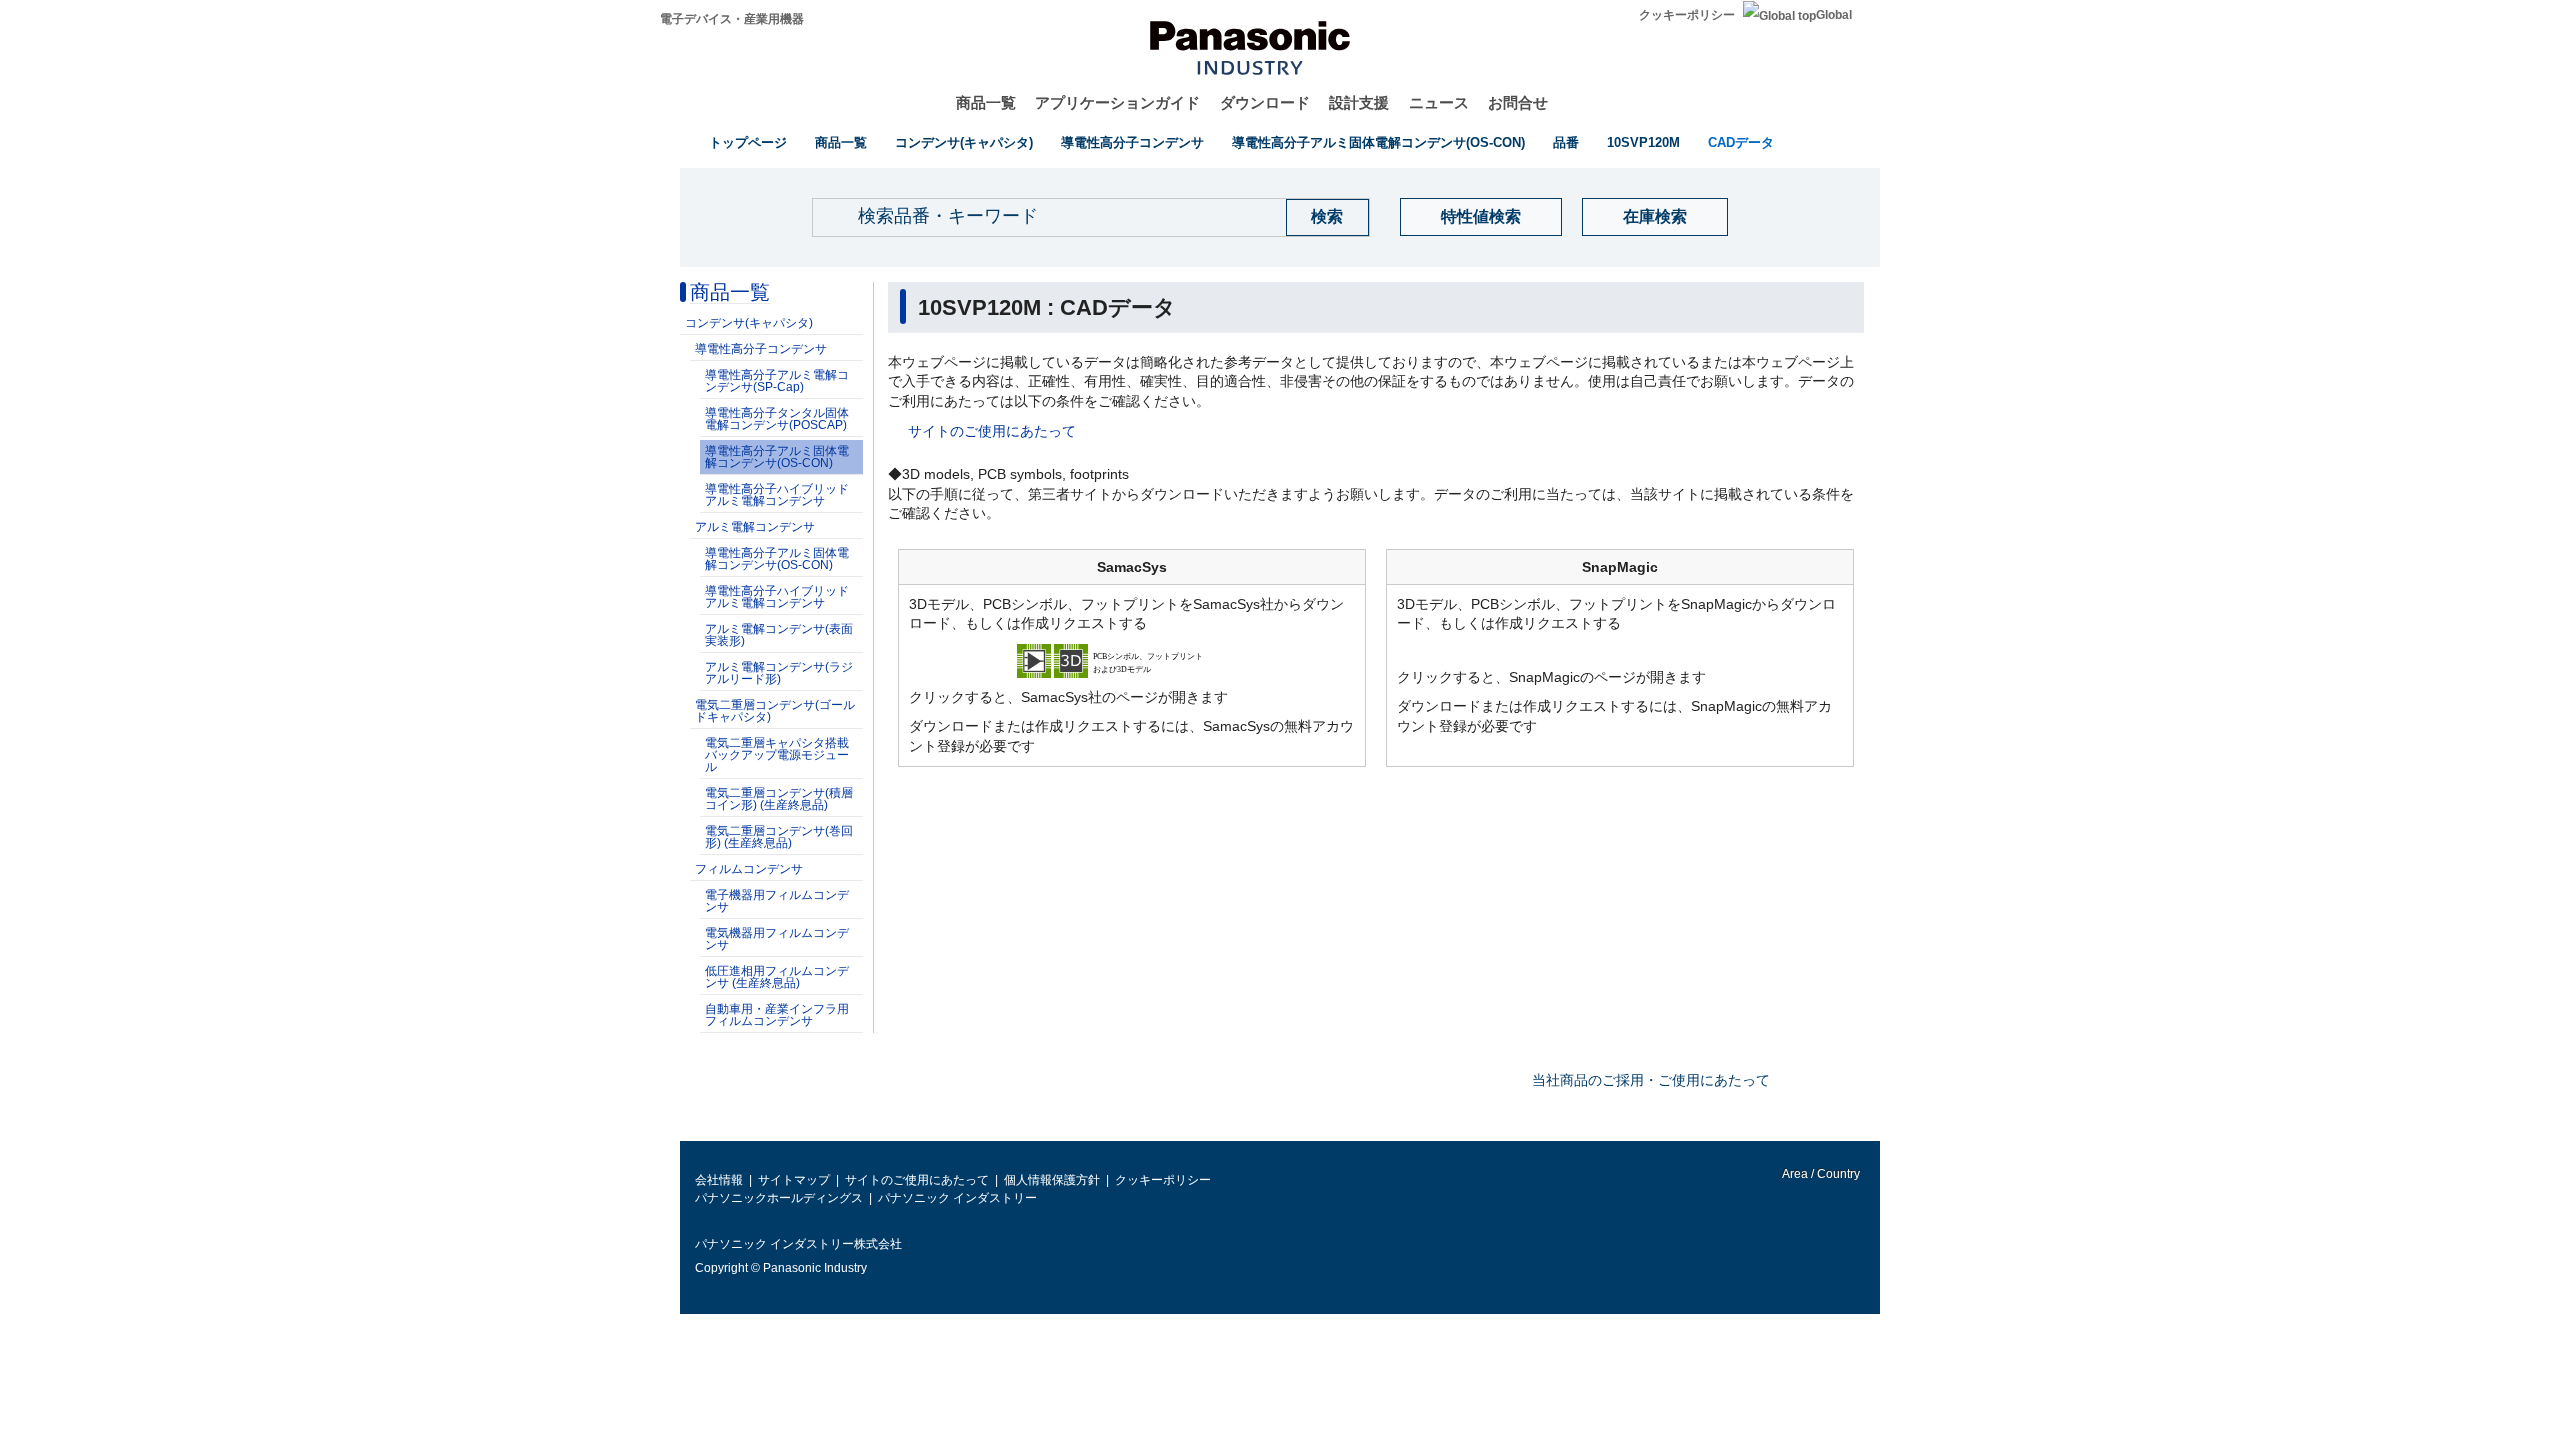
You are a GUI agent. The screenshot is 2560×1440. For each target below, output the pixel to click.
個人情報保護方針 (1052, 1180)
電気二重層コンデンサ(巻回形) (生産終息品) (779, 837)
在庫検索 (1655, 216)
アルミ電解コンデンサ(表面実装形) (779, 635)
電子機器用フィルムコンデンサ (777, 901)
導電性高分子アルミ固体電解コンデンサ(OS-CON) (1378, 142)
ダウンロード (1265, 102)
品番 (1566, 142)
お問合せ (1518, 102)
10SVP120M (1643, 142)
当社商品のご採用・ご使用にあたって (1651, 1080)
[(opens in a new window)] (1132, 660)
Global (1834, 15)
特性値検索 (1481, 216)
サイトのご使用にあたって (992, 431)
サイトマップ (794, 1180)
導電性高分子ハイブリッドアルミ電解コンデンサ (777, 495)
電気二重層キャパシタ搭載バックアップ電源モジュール (777, 755)
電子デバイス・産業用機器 (732, 19)
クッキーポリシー (1687, 15)
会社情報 (719, 1180)
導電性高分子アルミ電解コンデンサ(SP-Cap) (777, 381)
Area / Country (1820, 1174)
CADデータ (1741, 142)
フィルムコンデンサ (749, 869)
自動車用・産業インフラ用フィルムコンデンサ (777, 1015)
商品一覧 (986, 102)
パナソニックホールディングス (779, 1198)
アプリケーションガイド (1117, 102)
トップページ (748, 142)
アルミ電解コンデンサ (755, 527)
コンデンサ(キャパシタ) (964, 142)
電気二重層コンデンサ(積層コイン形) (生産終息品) (779, 799)
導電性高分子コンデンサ (1132, 142)
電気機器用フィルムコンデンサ (777, 939)
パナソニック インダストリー (957, 1198)
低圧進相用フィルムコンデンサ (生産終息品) (777, 977)
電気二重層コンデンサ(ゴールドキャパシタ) (775, 711)
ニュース (1439, 102)
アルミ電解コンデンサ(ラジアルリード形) (779, 673)
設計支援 (1359, 102)
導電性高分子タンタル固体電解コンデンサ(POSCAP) (777, 419)
